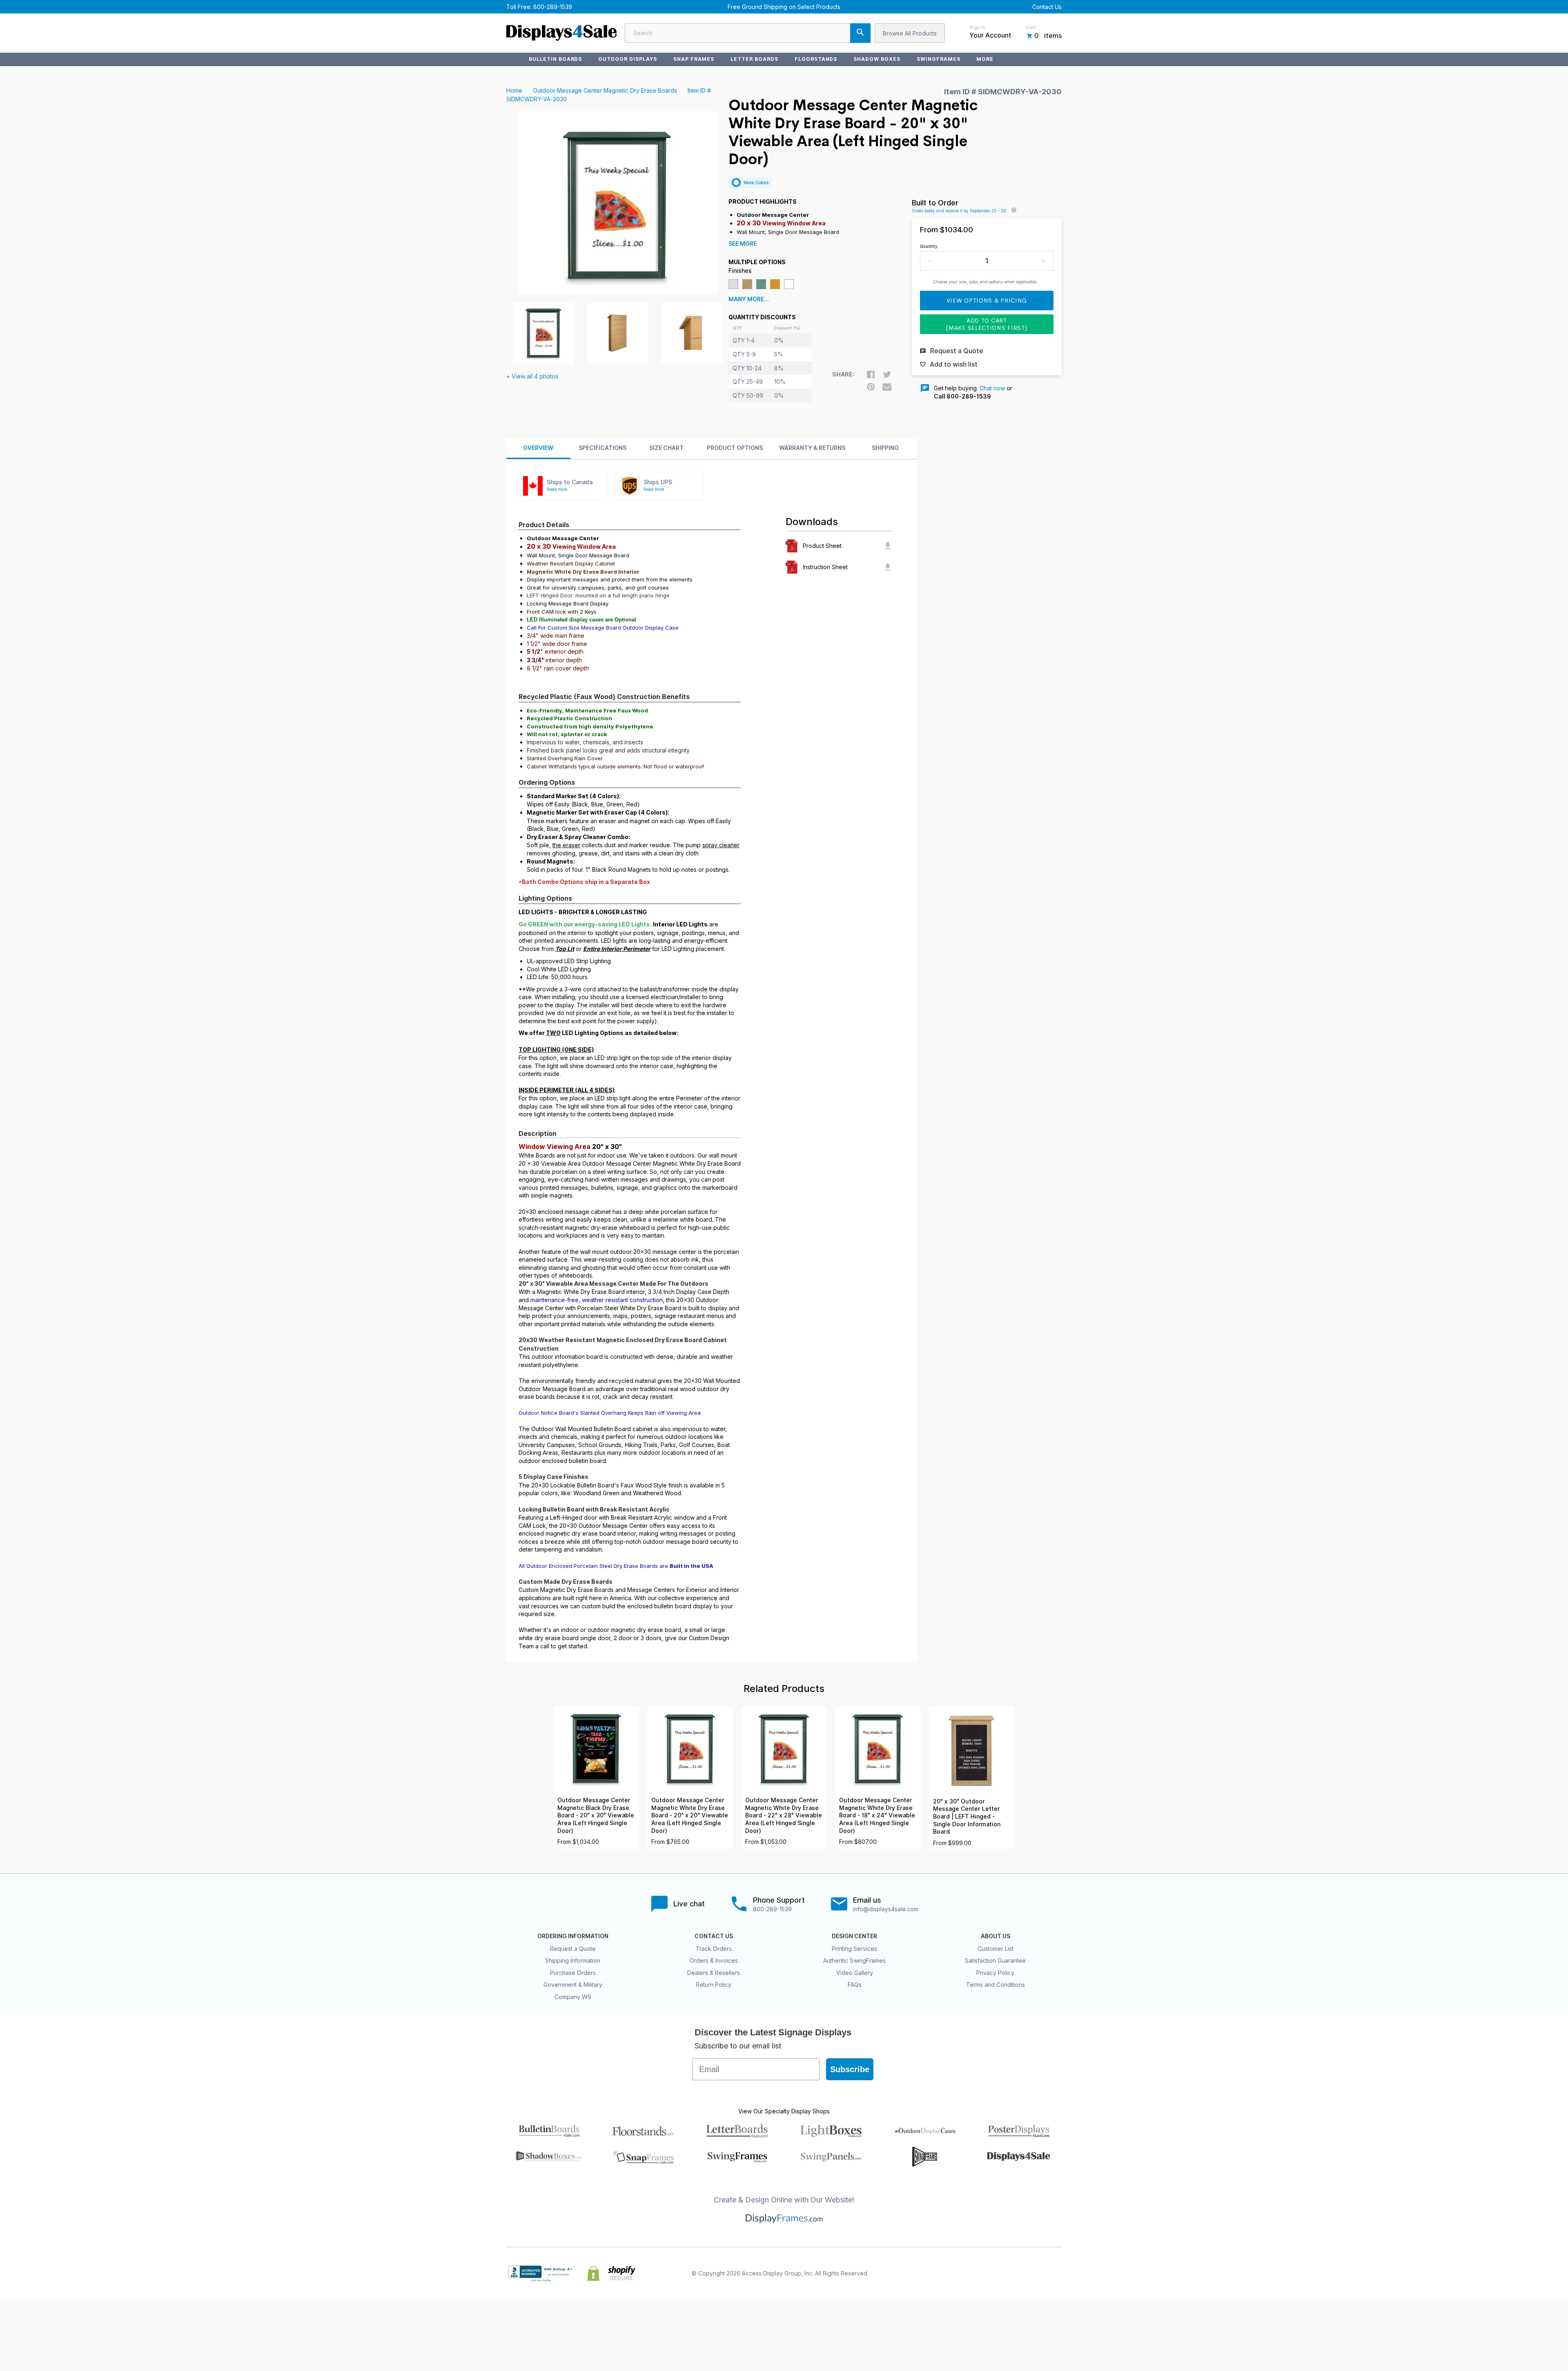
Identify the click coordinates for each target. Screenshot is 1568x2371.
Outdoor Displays (627, 59)
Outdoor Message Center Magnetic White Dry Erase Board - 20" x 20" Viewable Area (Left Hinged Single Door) (690, 1815)
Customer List (996, 1949)
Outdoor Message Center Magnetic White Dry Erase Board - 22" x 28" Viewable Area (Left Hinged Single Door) (784, 1815)
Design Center (854, 1936)
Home (514, 90)
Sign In (977, 27)
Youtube (1057, 2273)
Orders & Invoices (714, 1960)
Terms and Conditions (996, 1985)
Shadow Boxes (877, 59)
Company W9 (573, 1997)
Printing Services (854, 1949)
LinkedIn (1039, 2273)
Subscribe (850, 2069)
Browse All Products (910, 33)
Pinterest (1021, 2273)
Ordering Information (573, 1936)
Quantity (929, 246)
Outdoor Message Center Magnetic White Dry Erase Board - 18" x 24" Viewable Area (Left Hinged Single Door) (877, 1815)
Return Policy (714, 1985)
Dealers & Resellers (714, 1973)
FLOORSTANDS (816, 59)
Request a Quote (573, 1949)
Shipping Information (573, 1960)
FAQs (855, 1985)
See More (743, 244)
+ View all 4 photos (532, 376)
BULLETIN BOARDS (555, 59)
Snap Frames (694, 59)
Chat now (992, 388)
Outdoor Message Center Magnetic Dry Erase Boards (605, 90)
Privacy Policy (995, 1973)
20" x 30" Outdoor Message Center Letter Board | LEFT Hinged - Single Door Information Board (967, 1817)
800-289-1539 (553, 7)
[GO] (860, 33)
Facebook (985, 2273)
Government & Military (573, 1985)
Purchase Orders (573, 1973)
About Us (996, 1936)
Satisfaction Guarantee (995, 1960)
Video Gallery (855, 1973)
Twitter (1003, 2273)
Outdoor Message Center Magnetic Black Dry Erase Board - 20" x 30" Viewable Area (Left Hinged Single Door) (596, 1815)
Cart (1031, 27)
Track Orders (714, 1949)
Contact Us (1047, 7)
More (985, 59)
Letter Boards (754, 59)
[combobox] (748, 33)
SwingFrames (939, 59)
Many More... (749, 299)
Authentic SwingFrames (854, 1960)
